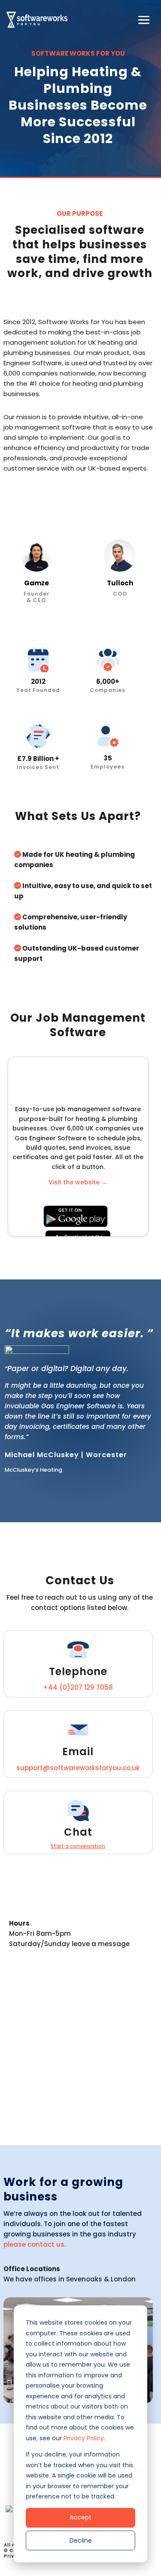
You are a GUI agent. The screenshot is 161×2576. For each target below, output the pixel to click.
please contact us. (35, 2244)
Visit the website (78, 1182)
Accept (80, 2517)
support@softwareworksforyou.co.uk (78, 1768)
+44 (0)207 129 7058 (78, 1687)
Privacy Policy (84, 2438)
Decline (81, 2540)
